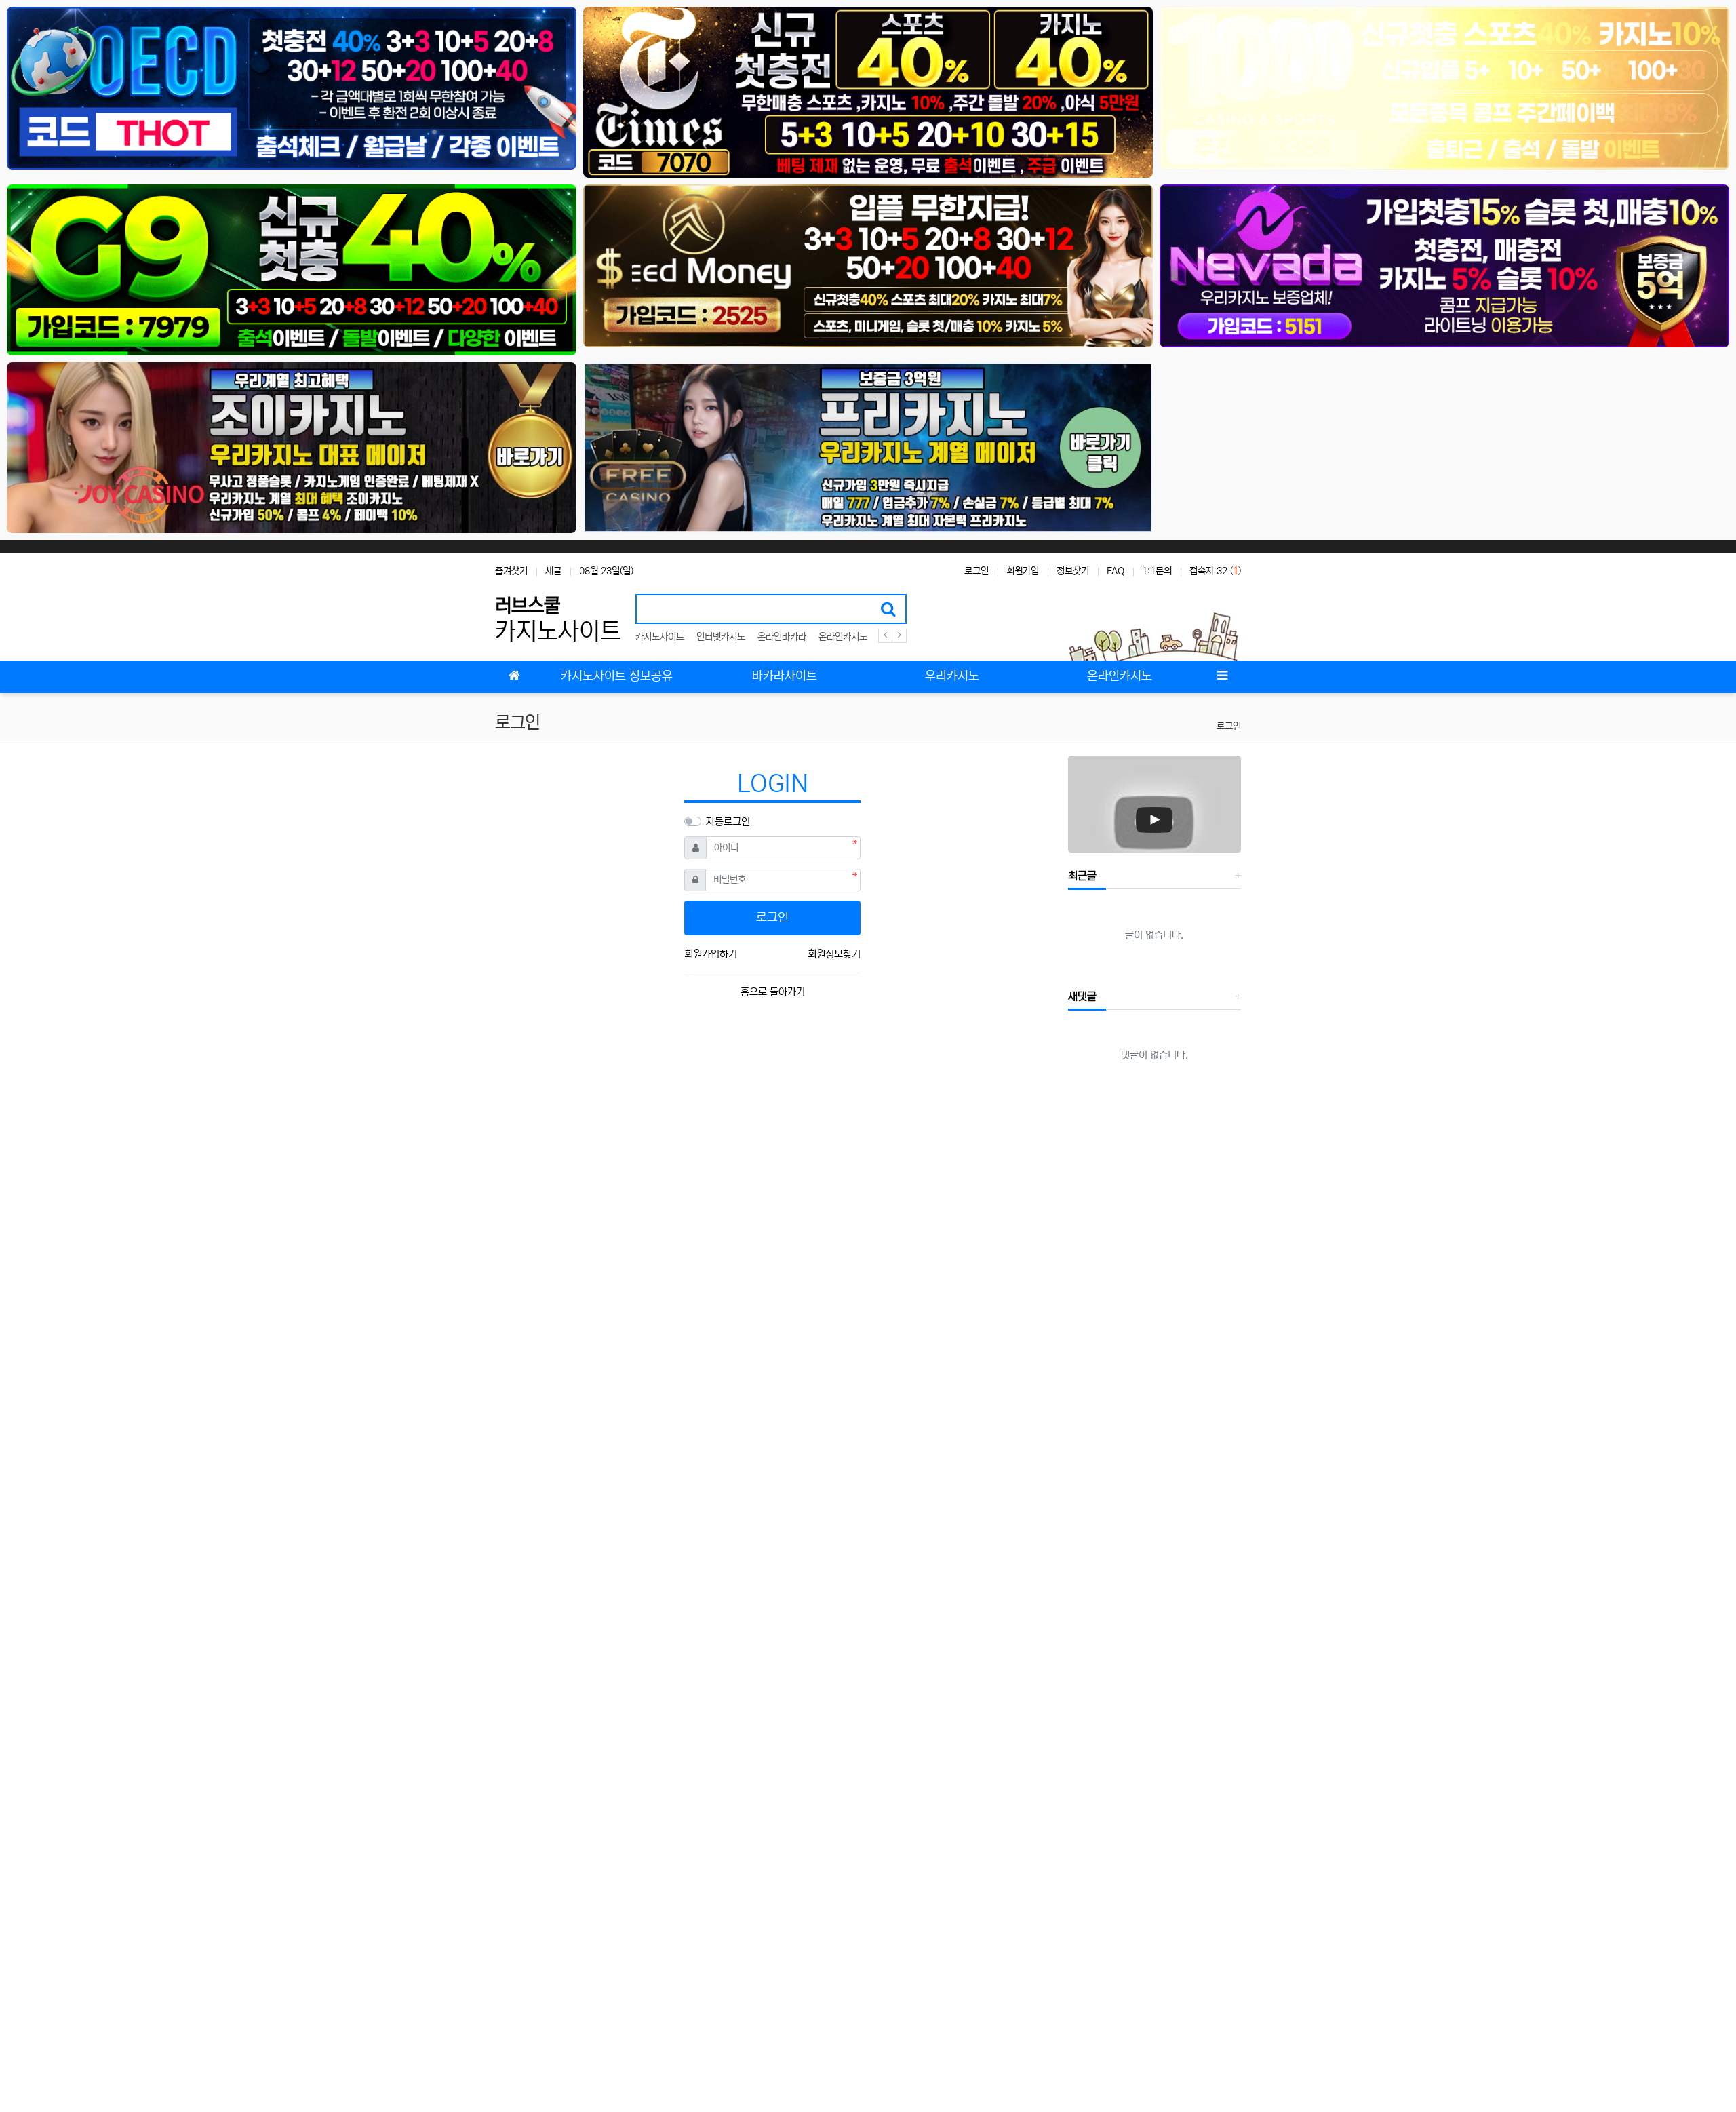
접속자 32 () (1215, 571)
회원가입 (1023, 571)
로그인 (976, 571)
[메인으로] (514, 677)
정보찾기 (1073, 571)
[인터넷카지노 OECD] (292, 88)
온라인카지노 (843, 637)
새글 (553, 571)
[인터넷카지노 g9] (292, 270)
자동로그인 (728, 822)
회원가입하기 (711, 954)
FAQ (1116, 571)
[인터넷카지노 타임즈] (868, 92)
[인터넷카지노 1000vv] (1444, 88)
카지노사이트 (660, 637)
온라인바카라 (782, 637)
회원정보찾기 (834, 954)
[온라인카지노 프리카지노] (868, 447)
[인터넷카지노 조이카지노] (292, 447)
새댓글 (1082, 996)
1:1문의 (1157, 571)
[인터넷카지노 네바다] (1444, 266)
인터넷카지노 (721, 637)
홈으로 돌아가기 (773, 992)
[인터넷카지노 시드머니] (868, 266)
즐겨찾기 (511, 571)
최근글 (1082, 876)
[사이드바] (1222, 677)
